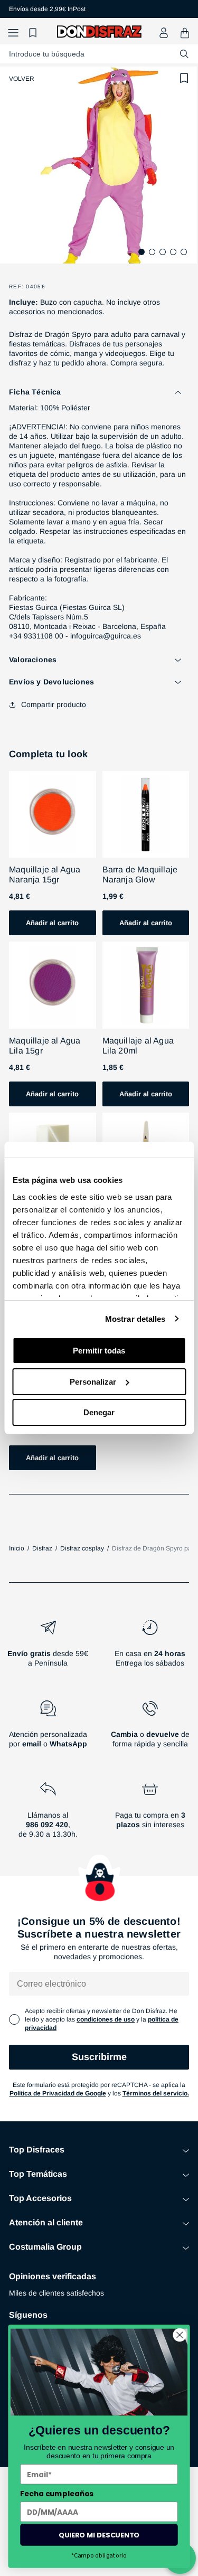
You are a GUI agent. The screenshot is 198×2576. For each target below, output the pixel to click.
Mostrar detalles (135, 1319)
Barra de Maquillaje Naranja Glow (140, 875)
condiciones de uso (106, 2019)
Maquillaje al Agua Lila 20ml (138, 1046)
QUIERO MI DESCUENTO (99, 2534)
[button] (13, 33)
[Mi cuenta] (164, 33)
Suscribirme (99, 2057)
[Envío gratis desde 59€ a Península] (48, 1648)
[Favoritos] (34, 33)
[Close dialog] (180, 2335)
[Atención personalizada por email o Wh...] (48, 1728)
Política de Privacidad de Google (58, 2093)
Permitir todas (99, 1351)
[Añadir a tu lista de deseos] (184, 78)
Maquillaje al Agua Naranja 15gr (45, 875)
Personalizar (93, 1382)
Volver (22, 79)
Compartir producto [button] (54, 704)
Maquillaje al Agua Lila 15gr (45, 1046)
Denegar (99, 1412)
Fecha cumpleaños (57, 2494)
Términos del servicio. (156, 2093)
